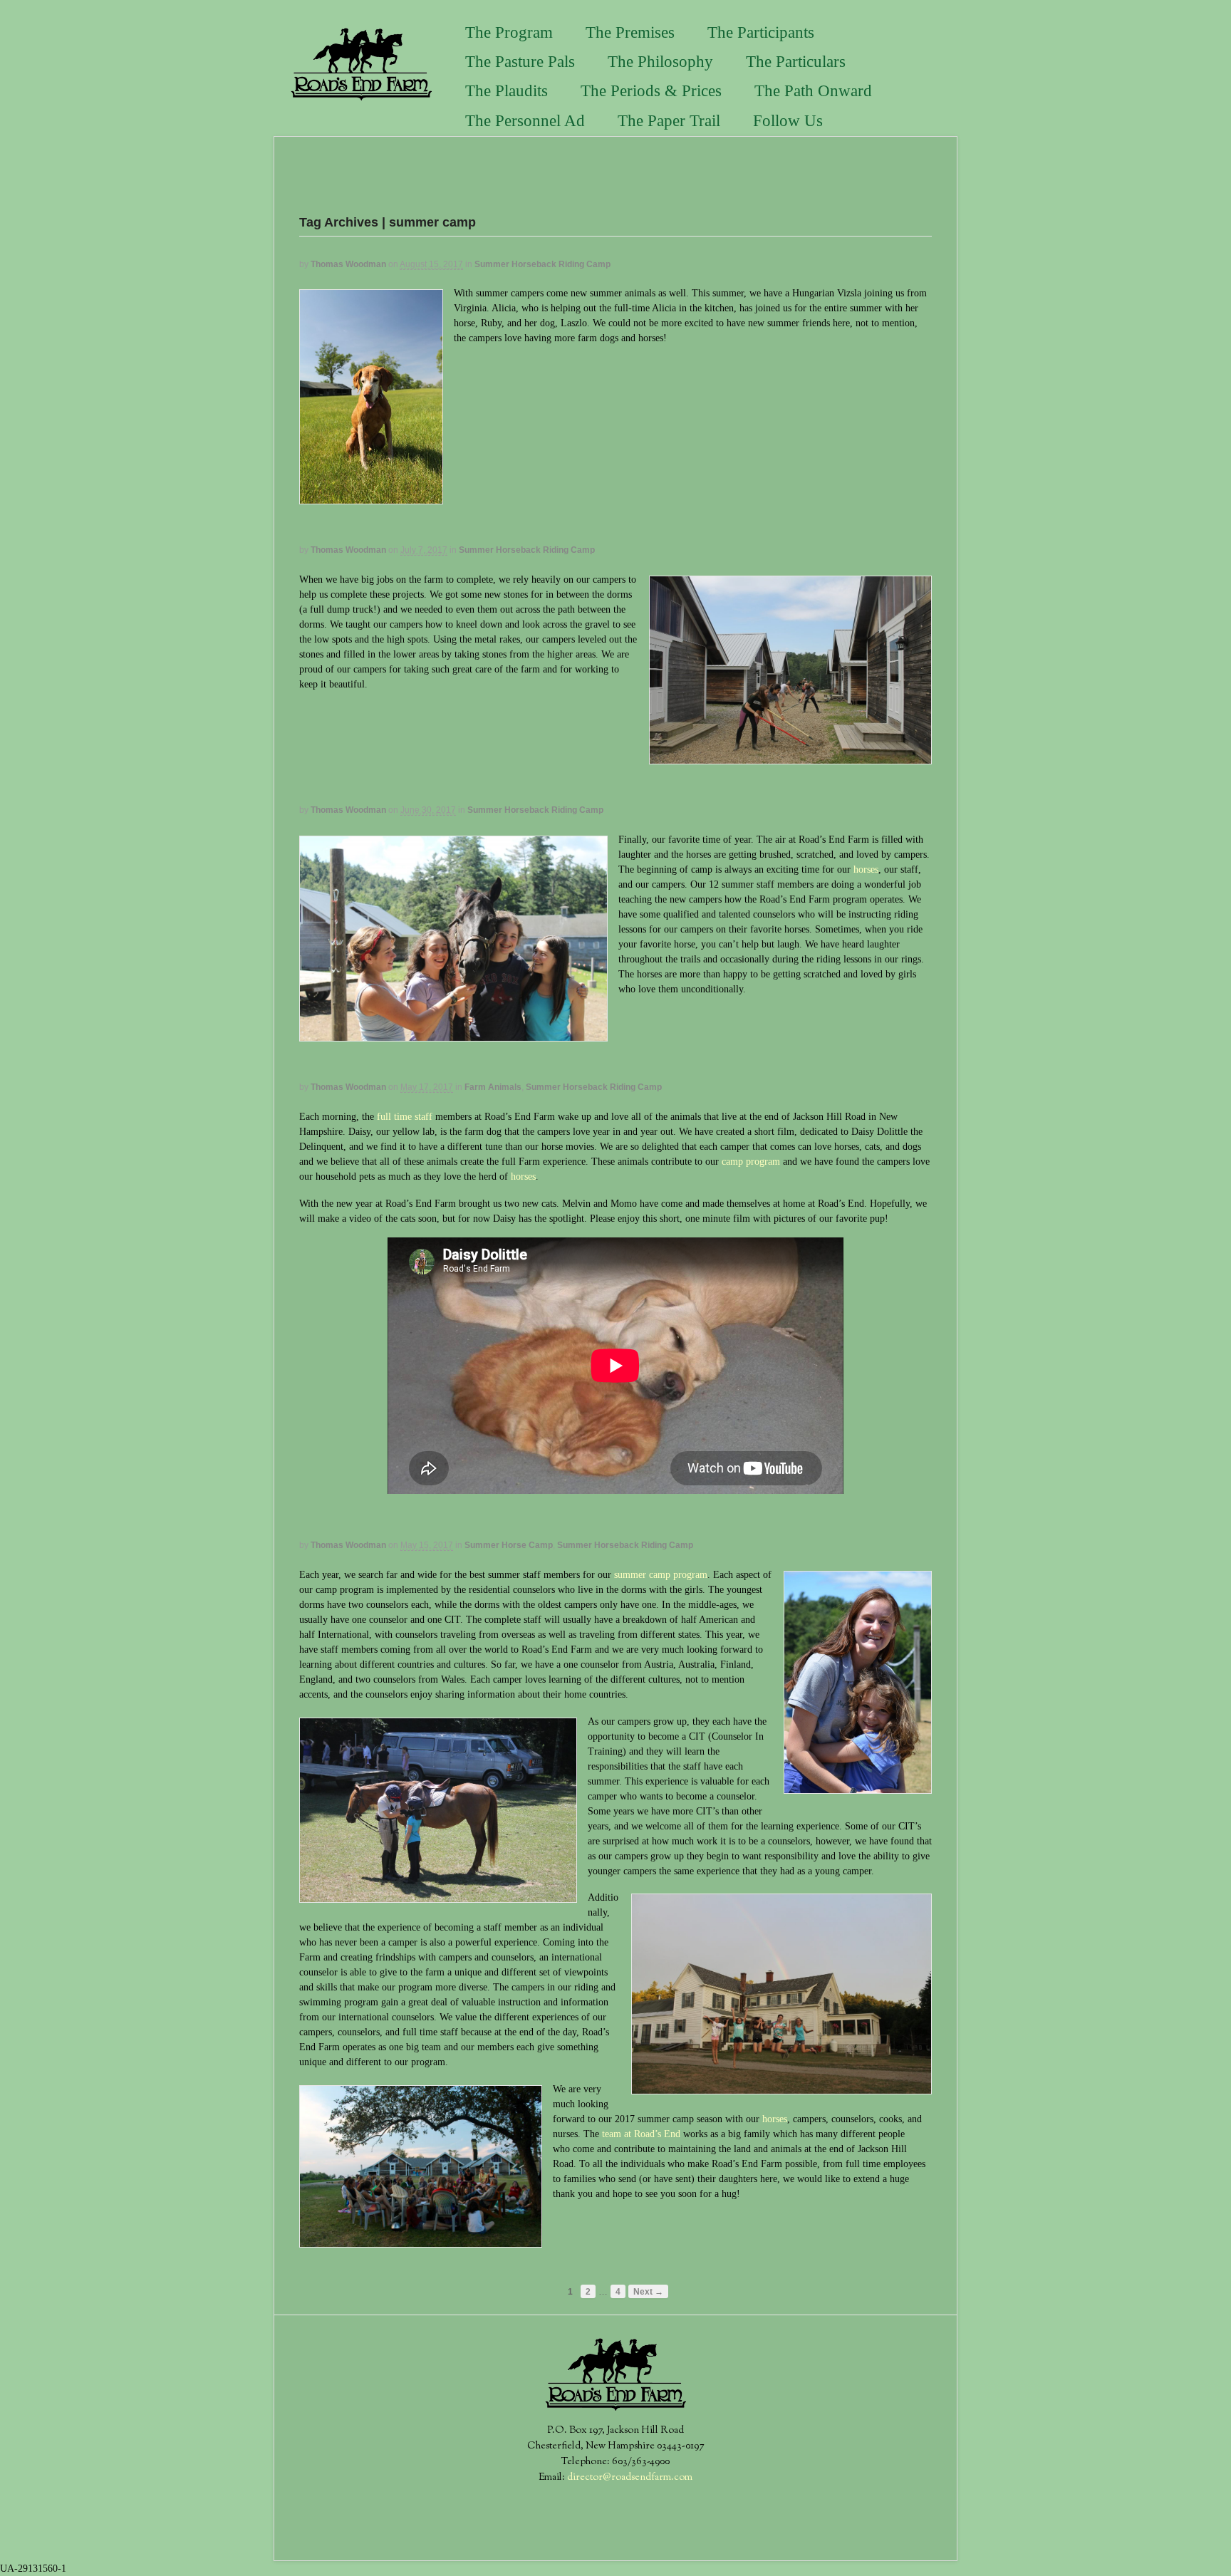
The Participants (761, 32)
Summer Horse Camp (509, 1545)
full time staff (406, 1117)
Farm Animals (493, 1087)
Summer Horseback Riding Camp (542, 264)
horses (866, 869)
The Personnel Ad (525, 121)
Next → (648, 2291)
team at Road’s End (641, 2134)
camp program (751, 1162)
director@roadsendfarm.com (630, 2478)
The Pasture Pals (520, 62)
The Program (509, 32)
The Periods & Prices (651, 91)
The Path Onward (813, 91)
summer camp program (661, 1575)
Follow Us (788, 121)
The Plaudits (507, 91)
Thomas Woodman (348, 264)
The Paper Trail (669, 121)
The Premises (630, 32)
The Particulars (796, 62)
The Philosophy (660, 62)
